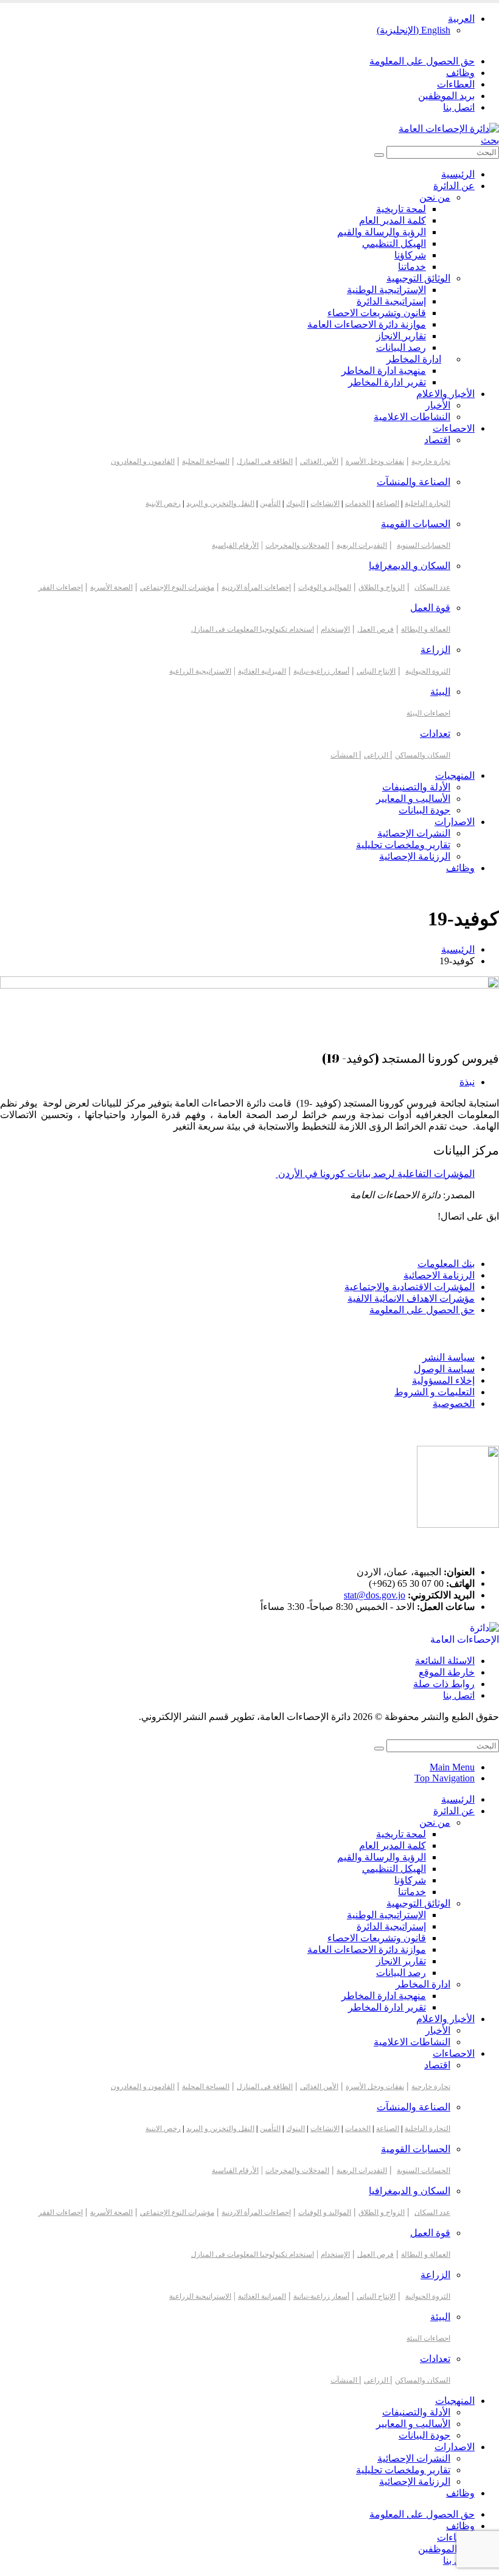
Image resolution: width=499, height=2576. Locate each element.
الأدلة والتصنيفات (416, 787)
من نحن (435, 197)
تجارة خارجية (431, 461)
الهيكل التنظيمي (394, 243)
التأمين (270, 503)
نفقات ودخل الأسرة (375, 461)
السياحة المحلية (206, 461)
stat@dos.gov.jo (375, 1595)
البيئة (440, 692)
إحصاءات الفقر (61, 587)
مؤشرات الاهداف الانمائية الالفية (411, 1298)
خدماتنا (412, 267)
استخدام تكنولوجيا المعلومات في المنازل (253, 629)
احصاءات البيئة (428, 713)
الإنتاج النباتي (376, 671)
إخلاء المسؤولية (443, 1380)
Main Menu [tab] (452, 1767)
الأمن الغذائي (319, 461)
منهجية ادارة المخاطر (384, 371)
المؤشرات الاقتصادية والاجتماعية (410, 1287)
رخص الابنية (163, 503)
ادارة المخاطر (414, 359)
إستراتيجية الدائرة (391, 301)
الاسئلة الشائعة (445, 1661)
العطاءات (456, 84)
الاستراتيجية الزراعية (200, 671)
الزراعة (435, 650)
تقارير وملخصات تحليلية (403, 845)
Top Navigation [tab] (445, 1778)
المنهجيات (455, 775)
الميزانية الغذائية (262, 671)
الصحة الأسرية (111, 587)
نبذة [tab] (467, 1082)
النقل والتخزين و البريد (220, 503)
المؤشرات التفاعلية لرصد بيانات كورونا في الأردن (375, 1174)
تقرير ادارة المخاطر (387, 382)
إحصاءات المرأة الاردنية (256, 587)
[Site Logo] (449, 129)
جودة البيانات (424, 810)
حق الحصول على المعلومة (422, 61)
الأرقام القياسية (235, 545)
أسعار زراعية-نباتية (321, 671)
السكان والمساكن (423, 755)
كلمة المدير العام (393, 220)
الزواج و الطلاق (382, 587)
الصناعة (388, 503)
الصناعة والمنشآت (414, 482)
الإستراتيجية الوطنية (386, 290)
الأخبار (438, 405)
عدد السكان (432, 587)
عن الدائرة (454, 186)
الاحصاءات (454, 428)
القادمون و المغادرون (143, 461)
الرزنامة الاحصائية (439, 1275)
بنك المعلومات (446, 1264)
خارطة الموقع (447, 1672)
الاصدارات (455, 822)
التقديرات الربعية (362, 545)
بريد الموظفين (446, 96)
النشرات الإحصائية (414, 833)
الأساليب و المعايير (413, 799)
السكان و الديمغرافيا (410, 566)
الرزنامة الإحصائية (415, 856)
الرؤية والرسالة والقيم (382, 232)
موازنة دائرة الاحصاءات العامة (367, 324)
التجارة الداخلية (427, 503)
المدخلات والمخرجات (297, 545)
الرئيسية (458, 174)
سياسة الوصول (444, 1369)
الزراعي (377, 755)
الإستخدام (335, 629)
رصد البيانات (401, 347)
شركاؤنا (410, 255)
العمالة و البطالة (426, 629)
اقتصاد (437, 440)
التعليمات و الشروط (434, 1392)
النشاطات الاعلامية (412, 417)
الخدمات (358, 503)
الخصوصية (454, 1404)
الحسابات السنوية (424, 545)
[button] (490, 140)
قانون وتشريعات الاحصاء (377, 313)
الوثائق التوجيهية (418, 278)
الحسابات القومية (416, 524)
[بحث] (379, 155)
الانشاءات (325, 503)
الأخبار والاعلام (445, 394)
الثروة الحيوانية (428, 671)
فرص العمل (375, 629)
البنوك (295, 503)
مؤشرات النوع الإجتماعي (177, 587)
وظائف (460, 73)
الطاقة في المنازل (265, 461)
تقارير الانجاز (401, 336)
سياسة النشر (448, 1357)
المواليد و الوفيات (325, 587)
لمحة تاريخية (401, 209)
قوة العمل (430, 608)
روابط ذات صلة (444, 1684)
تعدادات (435, 734)
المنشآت (345, 755)
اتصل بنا (459, 107)
